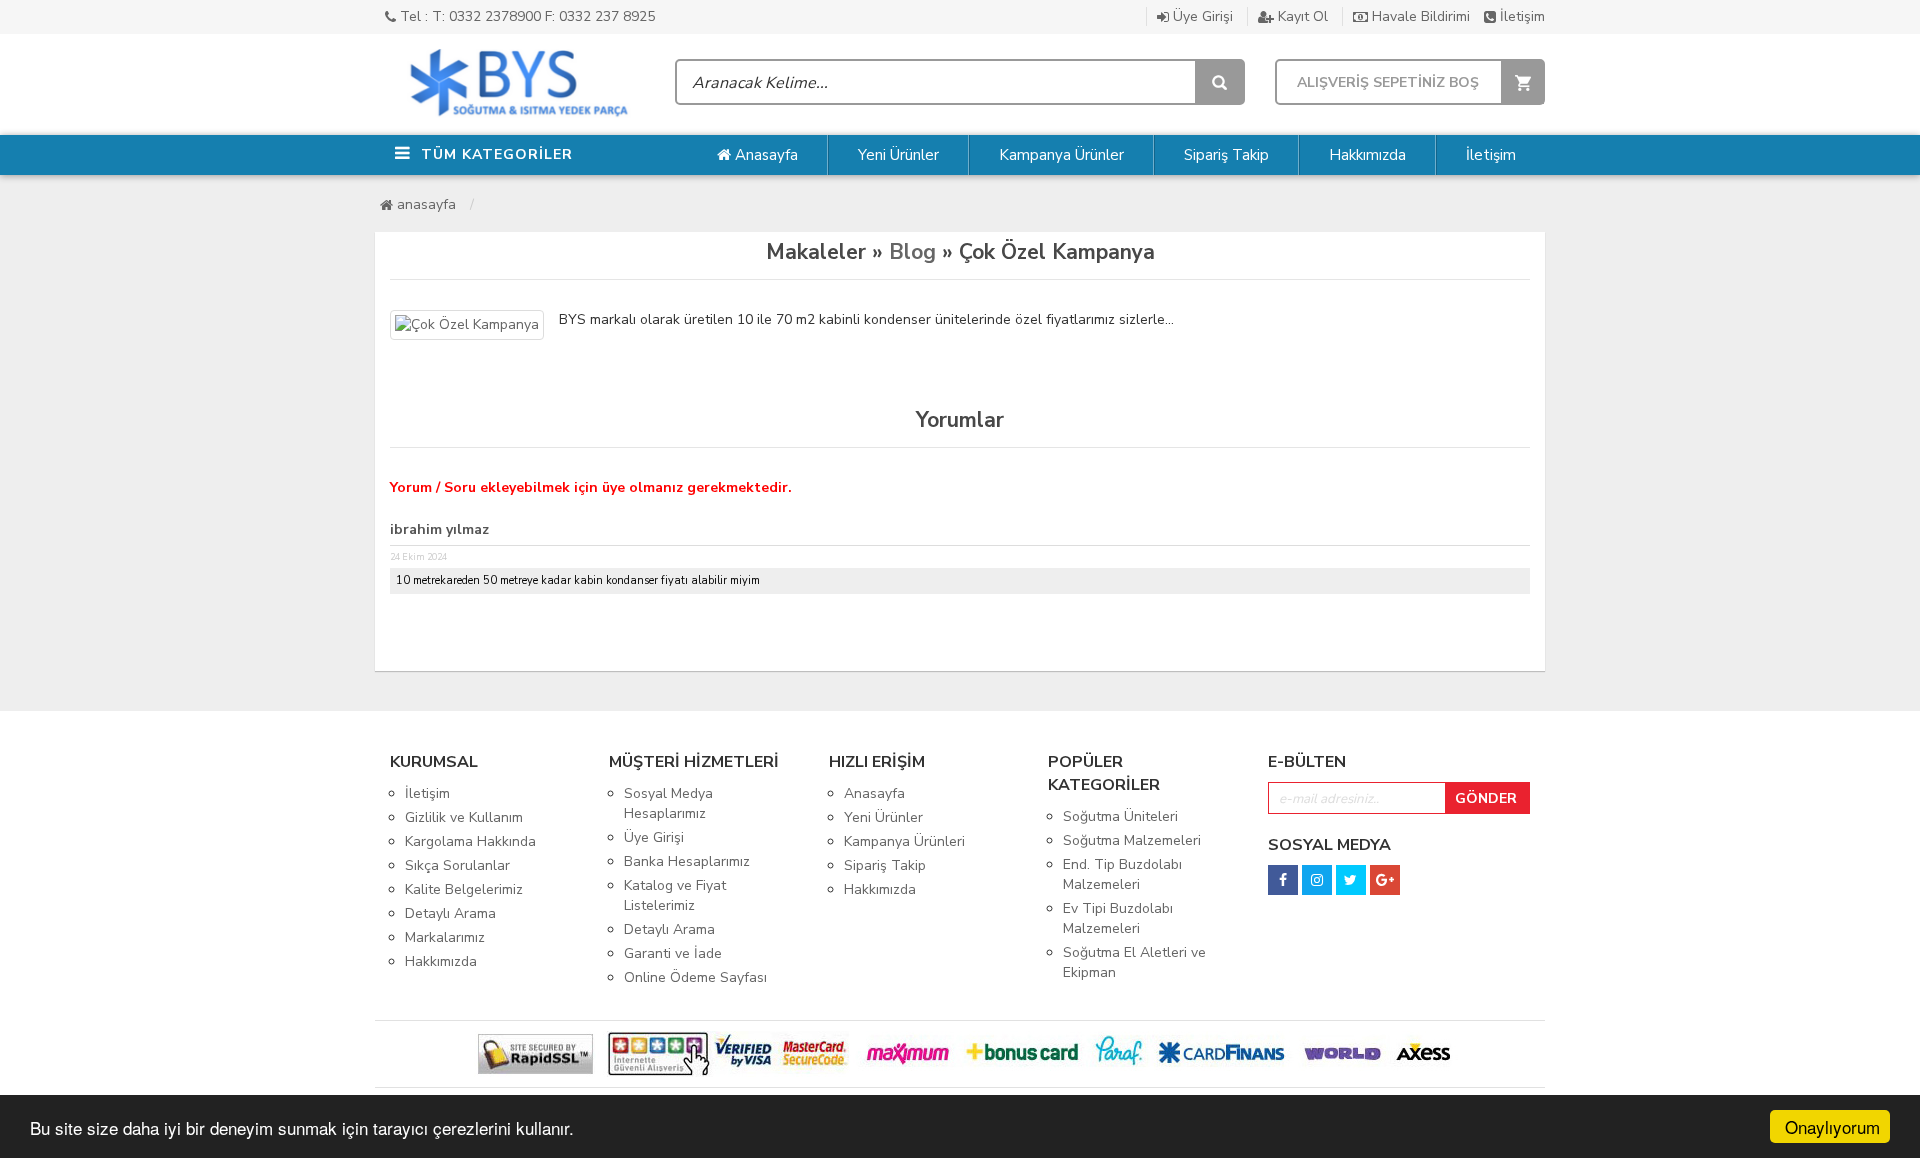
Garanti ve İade (673, 953)
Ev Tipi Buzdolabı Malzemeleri (1118, 918)
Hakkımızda (1367, 155)
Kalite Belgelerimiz (464, 889)
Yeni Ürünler (898, 155)
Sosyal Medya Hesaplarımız (668, 803)
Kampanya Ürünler (1061, 155)
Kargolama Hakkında (470, 841)
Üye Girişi (1201, 16)
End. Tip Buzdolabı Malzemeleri (1122, 874)
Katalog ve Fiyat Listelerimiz (675, 895)
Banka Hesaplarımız (687, 861)
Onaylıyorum (1832, 1126)
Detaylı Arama (450, 913)
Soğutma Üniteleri (1120, 816)
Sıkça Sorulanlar (457, 865)
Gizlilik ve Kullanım (464, 817)
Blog (912, 252)
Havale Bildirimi (1419, 16)
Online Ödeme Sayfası (695, 977)
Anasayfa (764, 155)
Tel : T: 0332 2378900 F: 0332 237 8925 (525, 16)
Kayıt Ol (1301, 16)
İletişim (1520, 16)
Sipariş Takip (1226, 155)
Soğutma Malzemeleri (1132, 840)
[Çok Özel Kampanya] (467, 325)
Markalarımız (445, 937)
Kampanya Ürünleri (904, 841)
